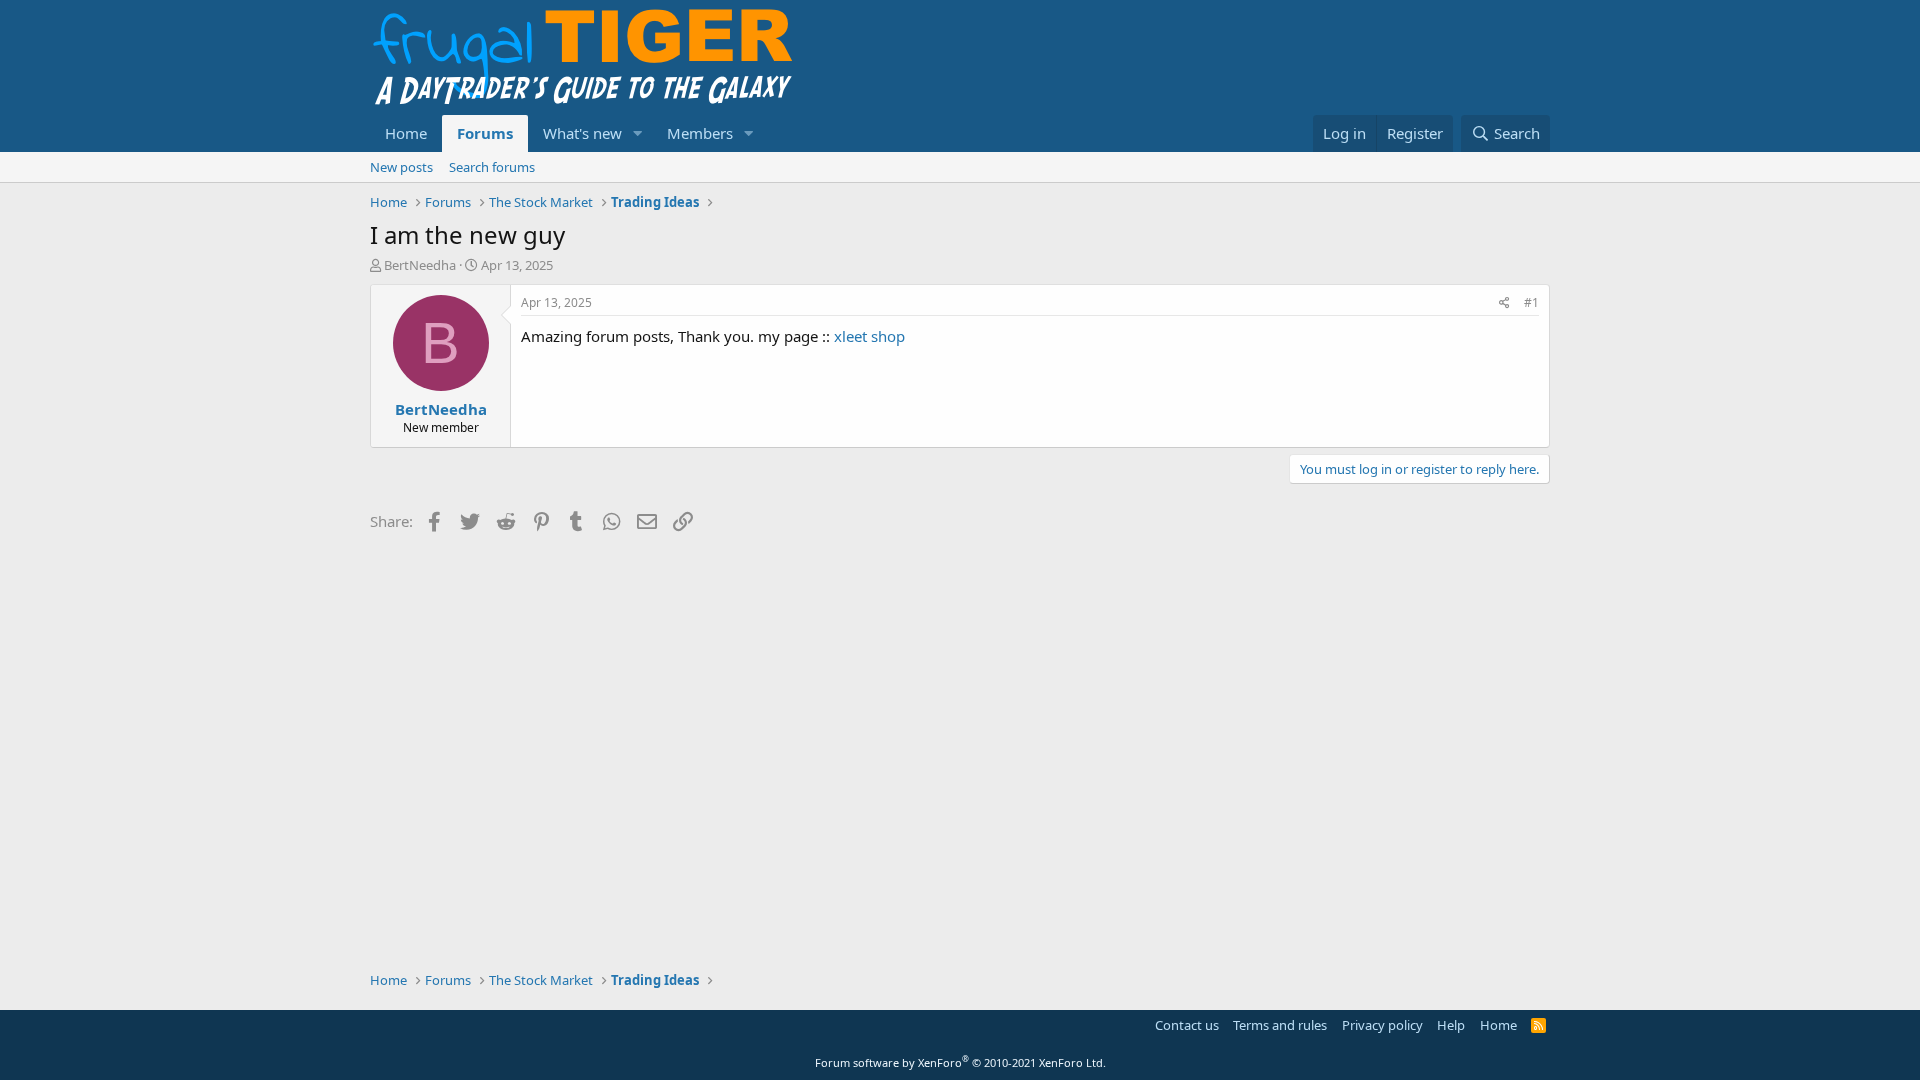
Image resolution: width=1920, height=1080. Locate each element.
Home (406, 133)
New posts (401, 167)
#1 (1531, 302)
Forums (485, 133)
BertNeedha (420, 265)
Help (1451, 1025)
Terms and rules (1280, 1025)
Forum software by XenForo (960, 1062)
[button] (638, 133)
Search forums (492, 167)
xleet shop (869, 336)
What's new (582, 133)
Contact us (1187, 1025)
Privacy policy (1382, 1025)
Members (700, 133)
